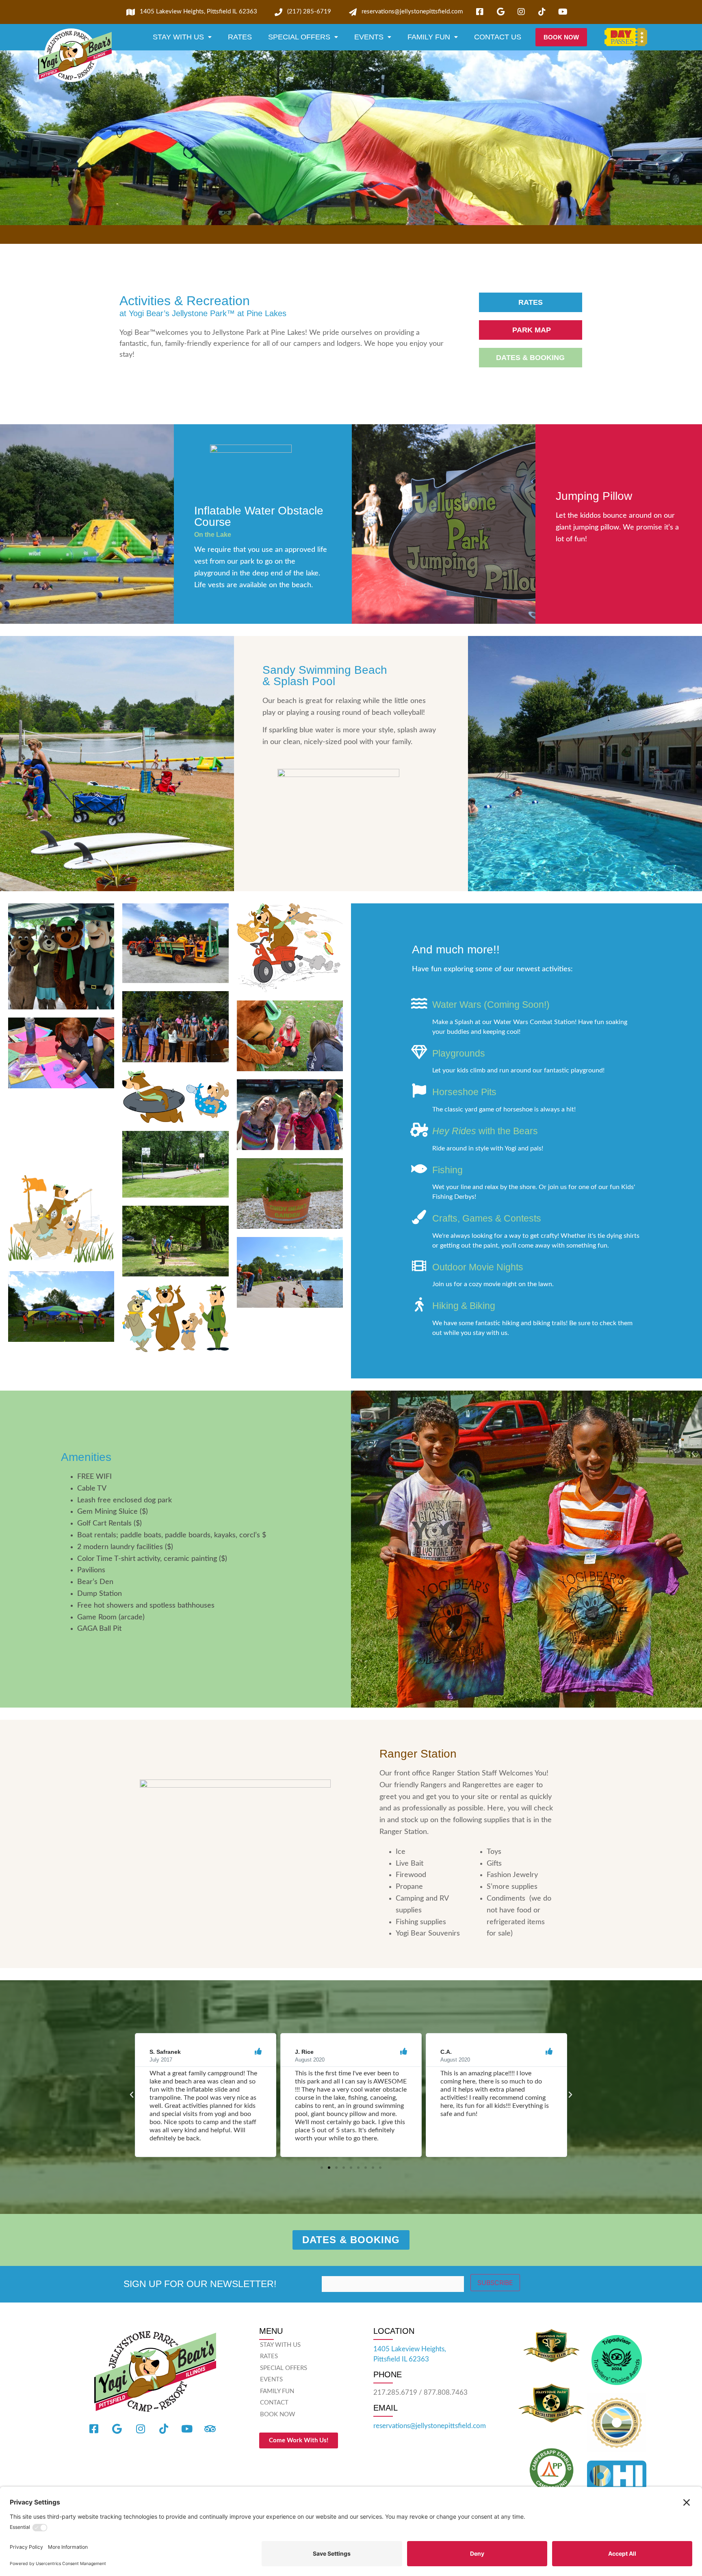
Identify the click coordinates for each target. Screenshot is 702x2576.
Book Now (278, 2414)
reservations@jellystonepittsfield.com (430, 2426)
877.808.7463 (446, 2393)
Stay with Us (178, 37)
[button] (132, 2095)
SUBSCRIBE (495, 2283)
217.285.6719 (395, 2393)
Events (369, 37)
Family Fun (429, 37)
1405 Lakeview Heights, (410, 2349)
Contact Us (498, 37)
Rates (240, 37)
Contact (274, 2403)
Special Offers (299, 37)
